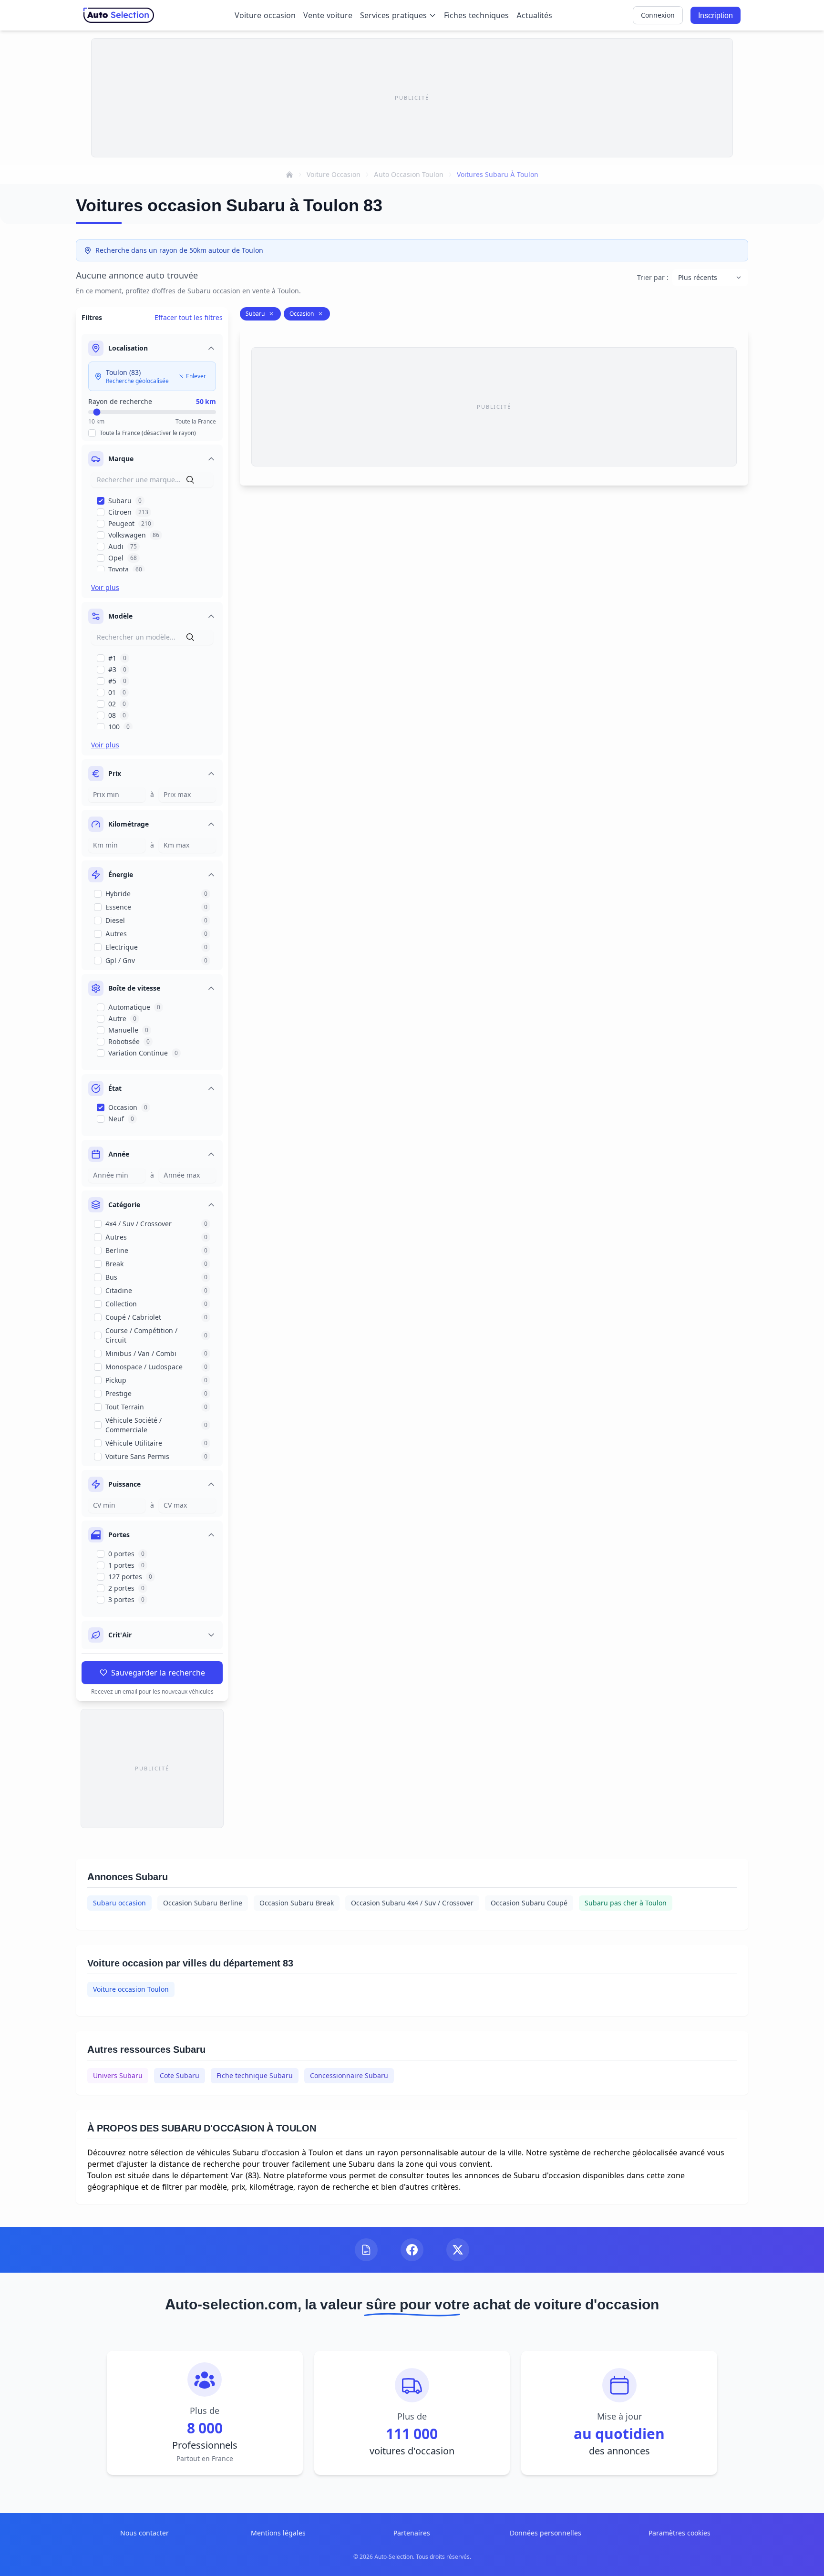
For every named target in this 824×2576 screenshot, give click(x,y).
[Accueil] (289, 175)
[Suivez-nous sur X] (458, 2250)
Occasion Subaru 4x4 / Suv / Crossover (412, 1903)
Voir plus (105, 587)
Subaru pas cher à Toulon (626, 1903)
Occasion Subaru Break (297, 1903)
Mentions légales (278, 2533)
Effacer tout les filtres (189, 317)
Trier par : (653, 277)
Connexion (658, 15)
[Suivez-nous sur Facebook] (412, 2250)
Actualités (534, 15)
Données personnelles (546, 2533)
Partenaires (412, 2533)
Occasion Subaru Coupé (529, 1903)
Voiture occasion (265, 15)
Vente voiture (328, 15)
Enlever (196, 376)
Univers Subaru (118, 2075)
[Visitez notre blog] (366, 2250)
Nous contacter (144, 2533)
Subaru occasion (119, 1903)
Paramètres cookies (680, 2533)
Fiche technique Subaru (255, 2075)
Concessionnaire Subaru (349, 2075)
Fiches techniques (476, 15)
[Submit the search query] (190, 480)
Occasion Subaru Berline (203, 1903)
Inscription (716, 15)
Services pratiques (393, 15)
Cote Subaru (180, 2075)
